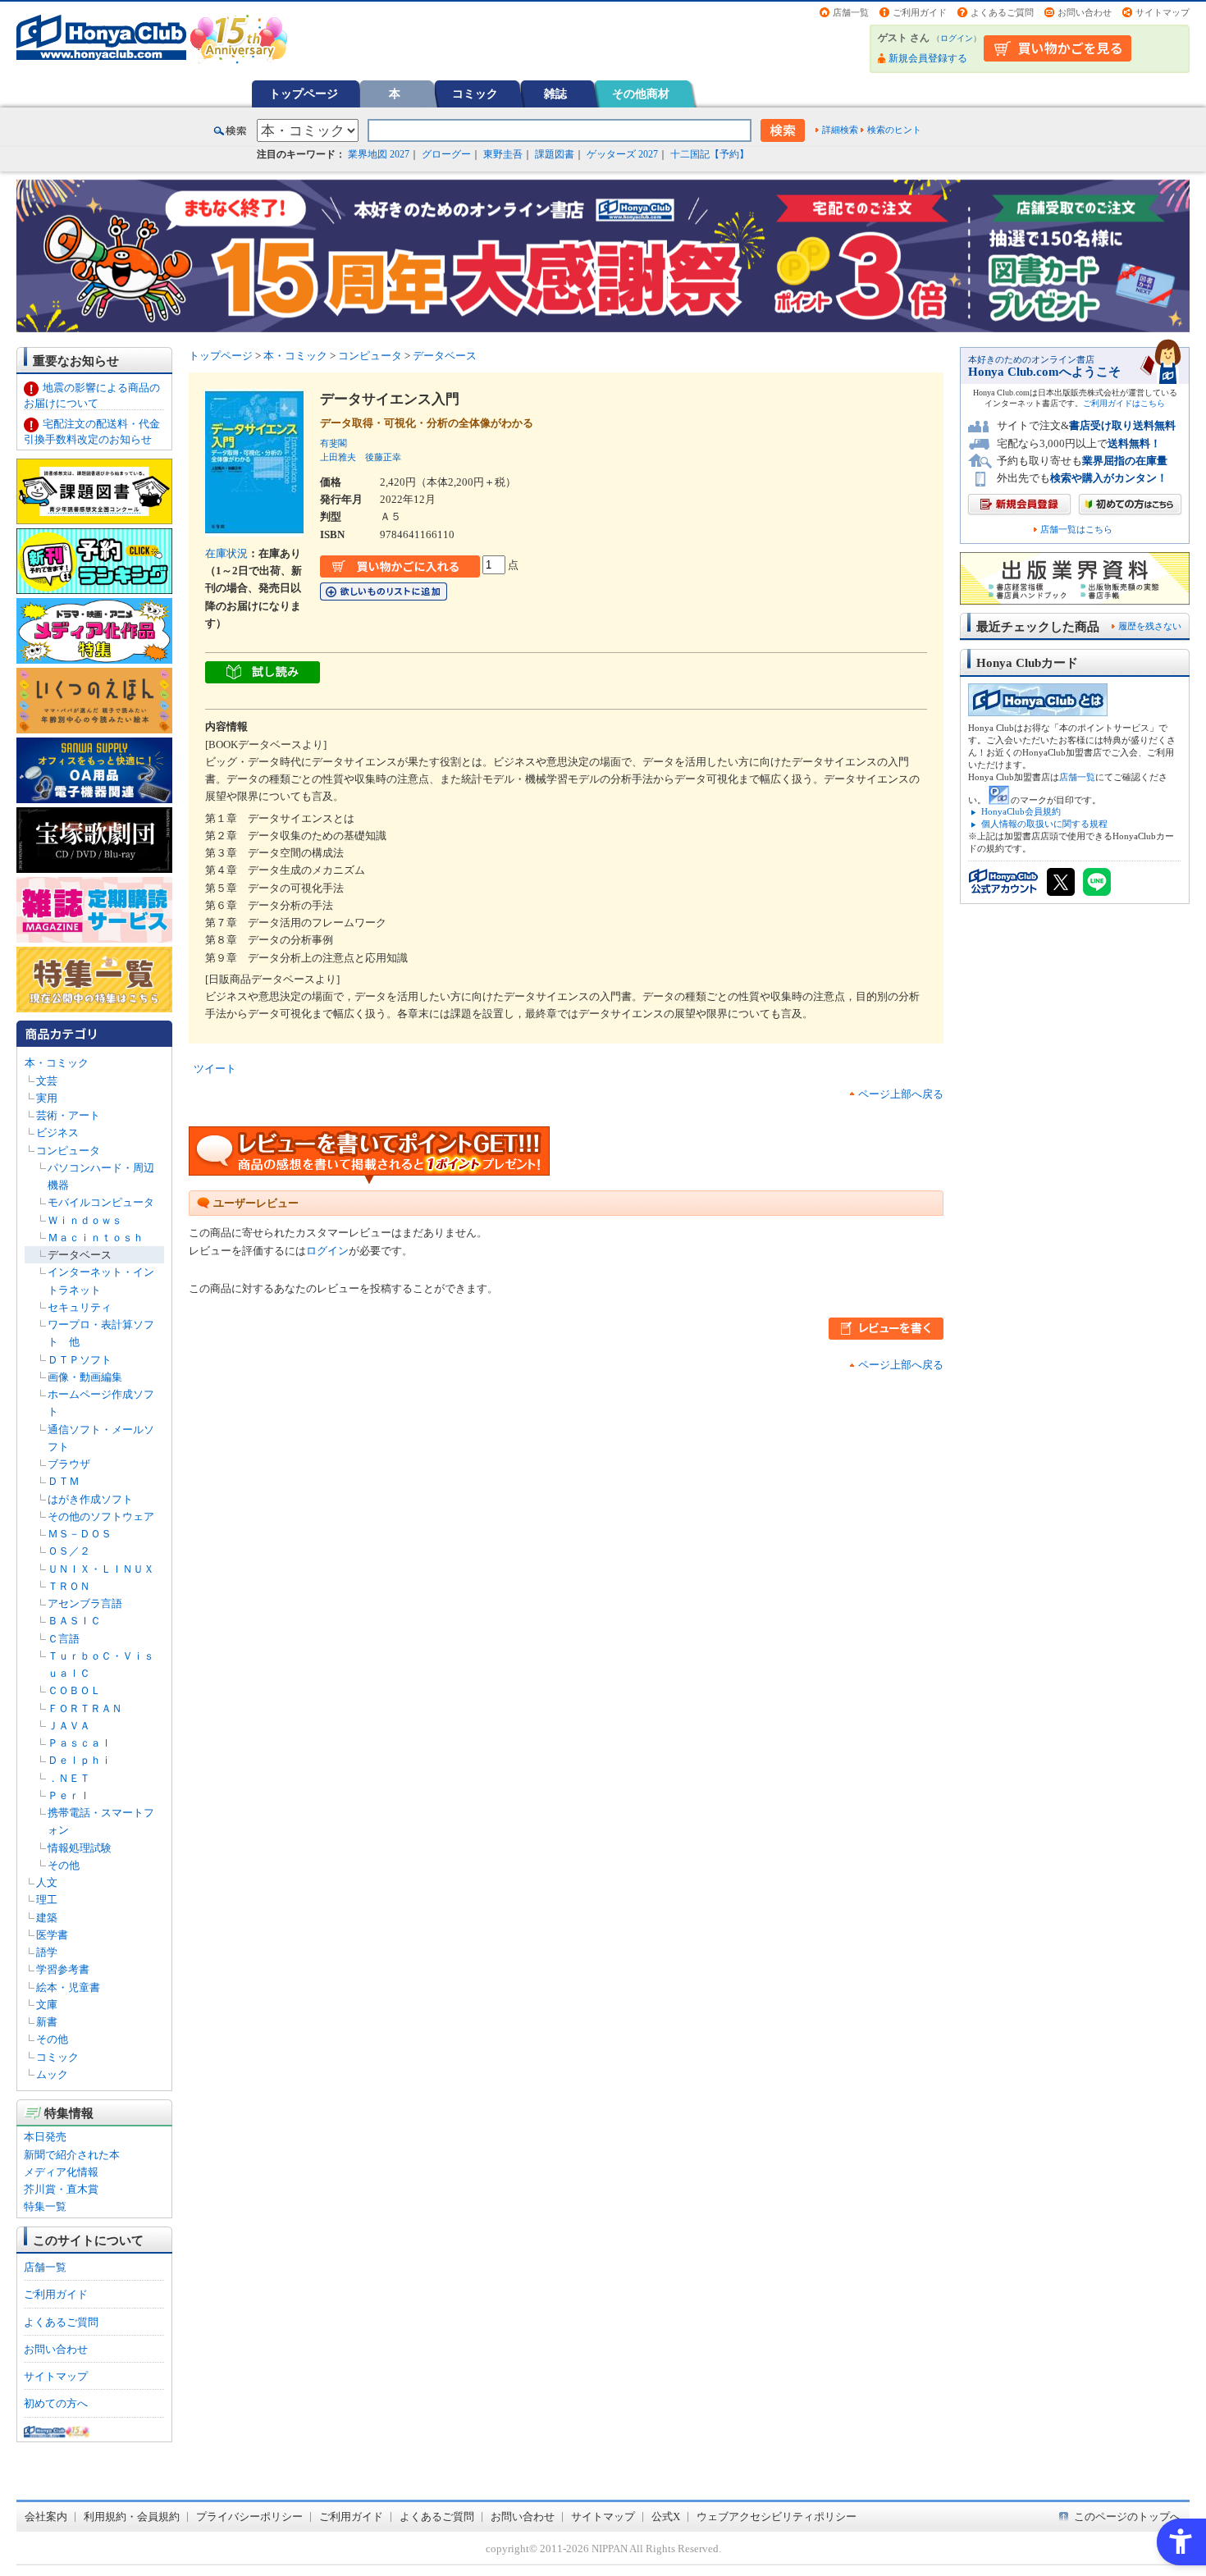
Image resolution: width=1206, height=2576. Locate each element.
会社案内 (46, 2517)
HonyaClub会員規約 (1021, 811)
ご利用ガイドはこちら (1124, 403)
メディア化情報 (61, 2172)
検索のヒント (894, 130)
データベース (80, 1255)
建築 (47, 1918)
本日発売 (45, 2137)
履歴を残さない (1150, 626)
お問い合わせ (1085, 12)
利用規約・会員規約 (132, 2517)
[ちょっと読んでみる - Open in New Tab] (263, 675)
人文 (47, 1882)
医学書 (52, 1935)
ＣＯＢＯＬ (74, 1690)
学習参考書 (63, 1969)
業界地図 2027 (379, 154)
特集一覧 (45, 2206)
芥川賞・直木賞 (61, 2189)
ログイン (957, 38)
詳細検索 (840, 130)
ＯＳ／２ (69, 1551)
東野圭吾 (503, 154)
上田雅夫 (338, 457)
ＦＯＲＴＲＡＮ (85, 1708)
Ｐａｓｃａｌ (80, 1743)
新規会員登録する (928, 58)
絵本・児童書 (68, 1987)
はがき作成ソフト (90, 1499)
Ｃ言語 (64, 1639)
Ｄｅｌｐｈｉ (80, 1760)
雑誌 (555, 94)
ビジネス (57, 1133)
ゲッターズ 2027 (622, 154)
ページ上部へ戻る (901, 1094)
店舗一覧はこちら (1076, 530)
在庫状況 (226, 553)
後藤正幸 (383, 457)
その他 (64, 1865)
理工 (47, 1900)
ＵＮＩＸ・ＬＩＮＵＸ (101, 1569)
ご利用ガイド (920, 12)
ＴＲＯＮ (69, 1586)
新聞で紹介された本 (72, 2155)
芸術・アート (68, 1115)
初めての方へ (56, 2403)
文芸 (47, 1081)
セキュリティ (80, 1307)
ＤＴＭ (64, 1481)
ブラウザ (69, 1464)
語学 (47, 1952)
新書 (47, 2022)
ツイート (215, 1069)
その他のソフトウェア (101, 1516)
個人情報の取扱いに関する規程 (1044, 824)
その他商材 (641, 94)
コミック (475, 94)
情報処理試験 (80, 1848)
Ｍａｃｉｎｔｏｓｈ (96, 1238)
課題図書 (555, 154)
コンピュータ (68, 1151)
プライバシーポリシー (249, 2517)
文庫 (47, 2005)
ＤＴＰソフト (80, 1360)
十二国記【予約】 (710, 154)
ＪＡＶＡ (69, 1726)
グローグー (446, 154)
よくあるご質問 (1002, 12)
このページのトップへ (1127, 2517)
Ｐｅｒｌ (69, 1795)
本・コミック (57, 1063)
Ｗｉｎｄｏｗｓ (85, 1220)
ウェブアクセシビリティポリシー (777, 2517)
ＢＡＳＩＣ (74, 1621)
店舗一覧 (851, 12)
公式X (666, 2517)
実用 (47, 1098)
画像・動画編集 (85, 1377)
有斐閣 (333, 443)
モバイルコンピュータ (101, 1202)
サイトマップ (1163, 12)
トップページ (304, 94)
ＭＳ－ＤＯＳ (80, 1534)
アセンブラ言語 (85, 1603)
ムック (52, 2074)
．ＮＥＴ (69, 1778)
